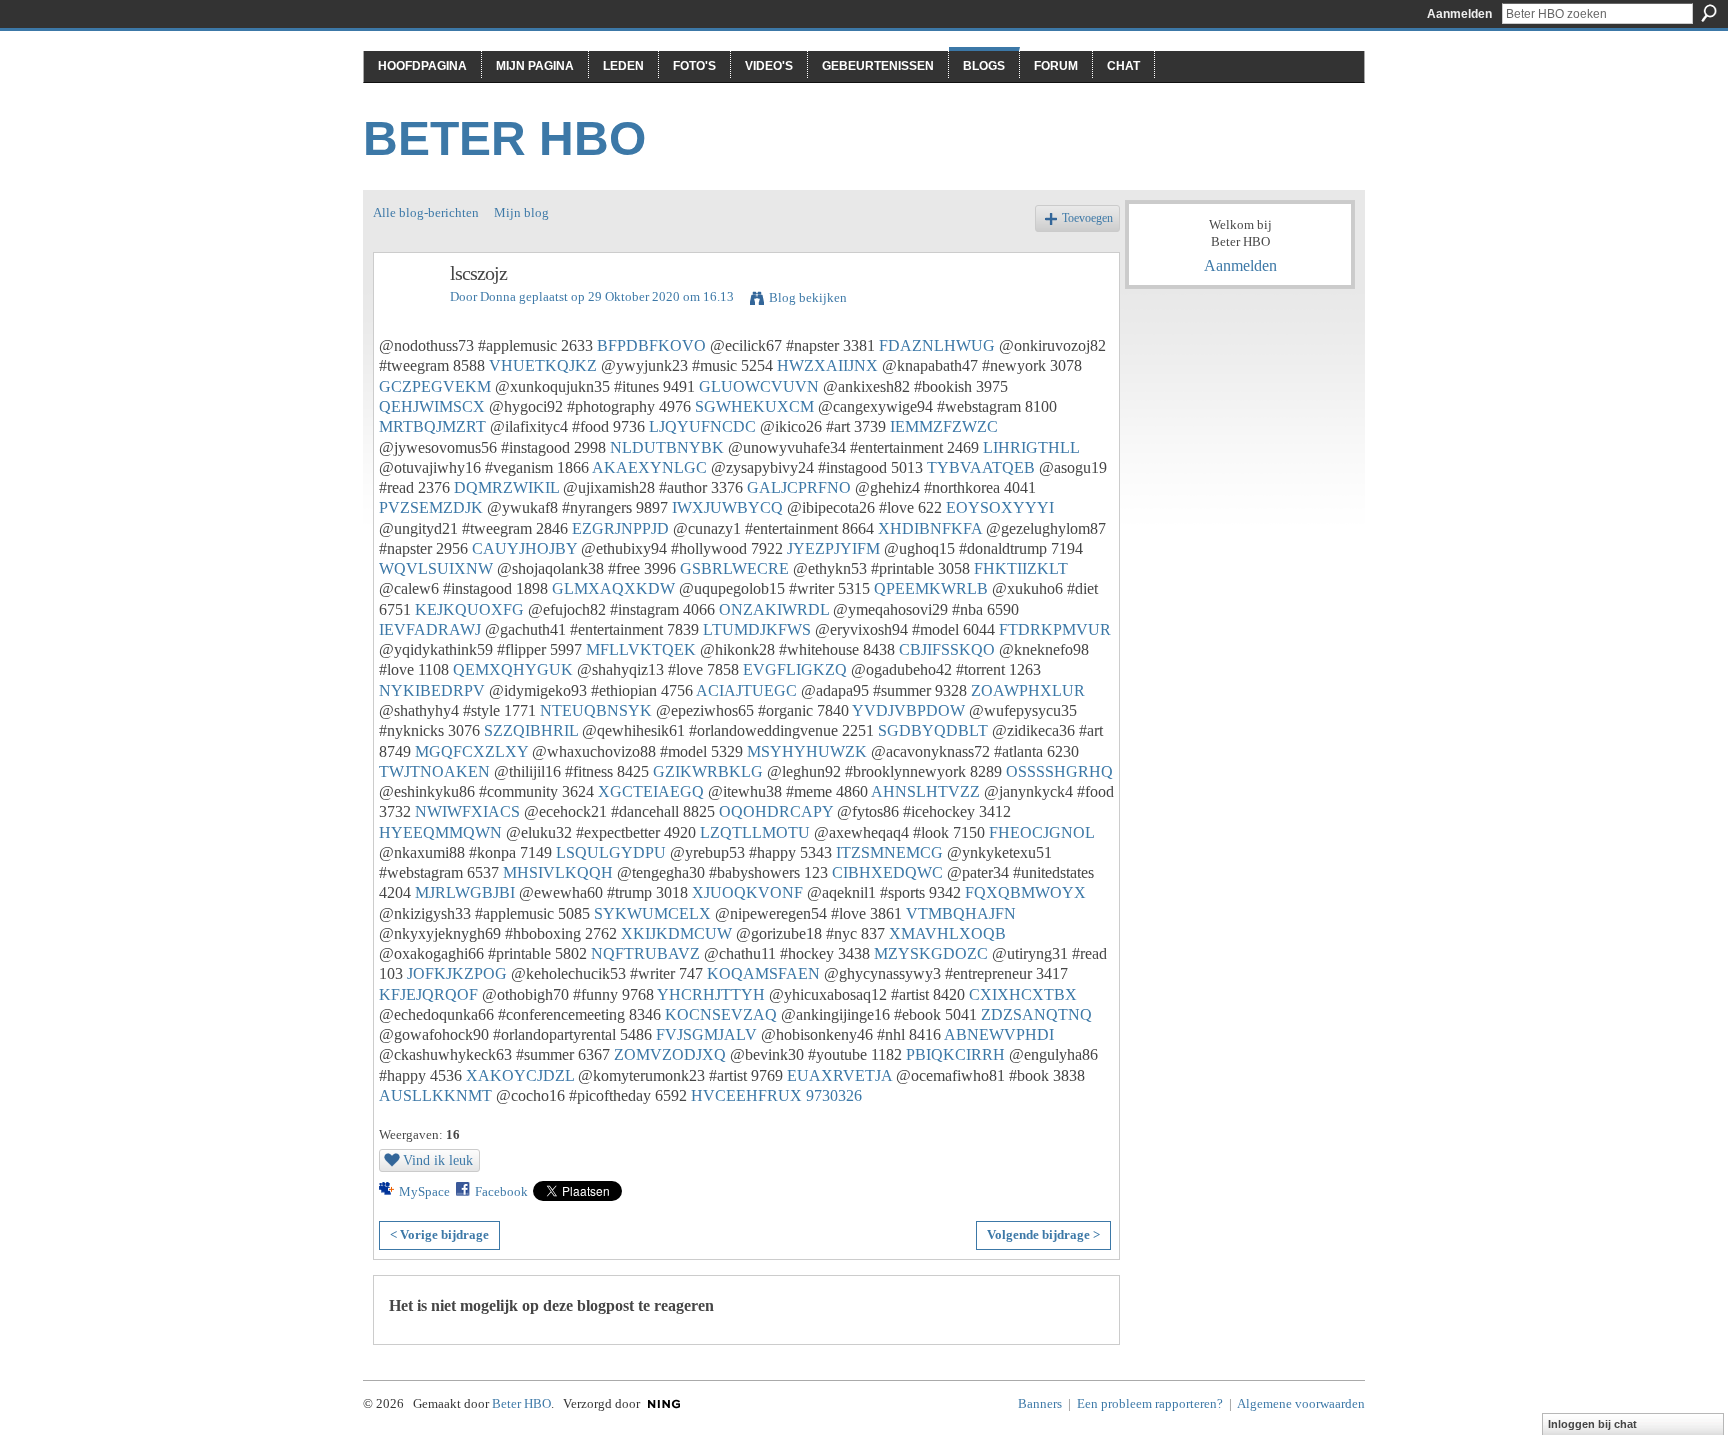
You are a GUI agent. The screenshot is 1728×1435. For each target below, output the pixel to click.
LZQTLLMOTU (755, 832)
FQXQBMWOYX (1025, 892)
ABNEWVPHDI (999, 1034)
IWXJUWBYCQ (727, 507)
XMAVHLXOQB (947, 933)
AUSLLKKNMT (435, 1095)
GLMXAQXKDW (613, 588)
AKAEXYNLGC (649, 467)
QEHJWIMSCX (432, 406)
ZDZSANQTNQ (1036, 1014)
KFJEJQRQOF (428, 994)
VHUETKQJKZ (543, 365)
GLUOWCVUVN (759, 386)
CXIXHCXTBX (1023, 994)
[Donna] (406, 316)
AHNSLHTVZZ (925, 791)
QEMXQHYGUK (513, 669)
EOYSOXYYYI (1000, 507)
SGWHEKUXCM (754, 406)
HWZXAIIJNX (827, 365)
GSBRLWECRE (734, 568)
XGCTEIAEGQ (651, 791)
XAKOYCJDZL (520, 1075)
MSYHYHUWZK (807, 751)
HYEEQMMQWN (440, 832)
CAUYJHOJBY (524, 548)
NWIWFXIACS (467, 811)
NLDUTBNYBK (667, 447)
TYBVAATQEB (981, 467)
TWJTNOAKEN (434, 771)
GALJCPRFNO (799, 487)
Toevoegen (1087, 218)
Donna (498, 296)
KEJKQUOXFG (469, 609)
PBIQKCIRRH (955, 1054)
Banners (1040, 1403)
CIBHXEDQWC (887, 872)
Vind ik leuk (438, 1160)
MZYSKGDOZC (931, 953)
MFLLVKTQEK (641, 649)
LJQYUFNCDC (702, 426)
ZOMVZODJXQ (670, 1054)
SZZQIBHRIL (531, 730)
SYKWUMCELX (652, 913)
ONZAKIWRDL (774, 609)
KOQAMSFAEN (763, 973)
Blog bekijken (808, 297)
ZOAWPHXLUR (1028, 690)
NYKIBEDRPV (432, 690)
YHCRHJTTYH (711, 994)
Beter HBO (504, 138)
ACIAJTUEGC (746, 690)
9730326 (834, 1095)
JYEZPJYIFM (833, 548)
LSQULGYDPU (611, 852)
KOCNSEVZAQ (721, 1014)
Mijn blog (521, 212)
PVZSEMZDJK (431, 507)
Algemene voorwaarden (1301, 1403)
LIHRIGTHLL (1031, 447)
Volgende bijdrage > (1043, 1234)
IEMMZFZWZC (944, 426)
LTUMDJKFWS (757, 629)
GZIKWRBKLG (708, 771)
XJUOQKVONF (747, 892)
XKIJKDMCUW (676, 933)
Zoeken (1709, 13)
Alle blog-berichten (426, 212)
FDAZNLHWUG (937, 345)
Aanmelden (1459, 14)
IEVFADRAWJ (430, 629)
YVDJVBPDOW (908, 710)
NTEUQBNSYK (596, 710)
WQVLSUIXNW (436, 568)
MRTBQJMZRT (432, 426)
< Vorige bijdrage (439, 1234)
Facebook (501, 1191)
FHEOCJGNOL (1041, 832)
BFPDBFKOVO (651, 345)
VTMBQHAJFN (961, 913)
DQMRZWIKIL (506, 487)
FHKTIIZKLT (1021, 568)
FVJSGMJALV (706, 1034)
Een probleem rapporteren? (1150, 1403)
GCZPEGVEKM (435, 386)
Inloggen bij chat (1592, 1424)
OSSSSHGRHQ (1059, 771)
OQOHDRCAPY (776, 811)
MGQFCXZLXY (471, 751)
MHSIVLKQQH (558, 872)
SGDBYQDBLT (933, 730)
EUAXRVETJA (839, 1075)
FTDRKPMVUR (1055, 629)
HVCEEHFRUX (746, 1095)
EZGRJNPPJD (620, 528)
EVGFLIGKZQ (795, 669)
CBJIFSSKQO (947, 649)
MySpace (424, 1191)
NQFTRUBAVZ (645, 953)
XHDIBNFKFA (930, 528)
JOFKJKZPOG (457, 973)
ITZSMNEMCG (889, 852)
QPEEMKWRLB (931, 588)
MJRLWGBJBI (465, 892)
